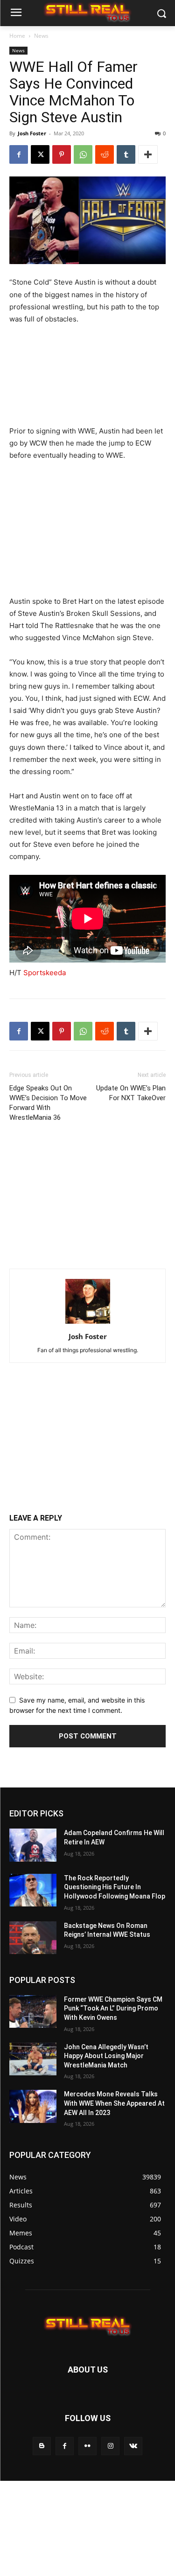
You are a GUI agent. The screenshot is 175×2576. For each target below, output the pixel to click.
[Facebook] (19, 154)
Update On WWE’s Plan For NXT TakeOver (131, 1093)
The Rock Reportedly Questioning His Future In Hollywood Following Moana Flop (115, 1887)
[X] (40, 154)
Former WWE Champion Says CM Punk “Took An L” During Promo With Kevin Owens (113, 2008)
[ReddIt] (105, 154)
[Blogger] (42, 2446)
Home (17, 36)
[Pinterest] (62, 154)
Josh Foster (32, 133)
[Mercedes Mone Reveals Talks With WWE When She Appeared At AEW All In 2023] (33, 2106)
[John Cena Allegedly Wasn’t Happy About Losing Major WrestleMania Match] (33, 2059)
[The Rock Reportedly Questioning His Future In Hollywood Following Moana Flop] (33, 1890)
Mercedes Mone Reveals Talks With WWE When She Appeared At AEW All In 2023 (114, 2103)
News (41, 36)
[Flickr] (87, 2446)
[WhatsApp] (83, 154)
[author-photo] (88, 1323)
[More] (148, 154)
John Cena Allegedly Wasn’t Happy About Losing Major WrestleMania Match (106, 2056)
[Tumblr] (126, 154)
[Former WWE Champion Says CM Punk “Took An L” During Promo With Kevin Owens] (33, 2011)
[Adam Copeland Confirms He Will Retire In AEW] (33, 1845)
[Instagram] (110, 2446)
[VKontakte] (133, 2446)
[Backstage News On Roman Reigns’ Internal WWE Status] (33, 1938)
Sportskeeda (45, 973)
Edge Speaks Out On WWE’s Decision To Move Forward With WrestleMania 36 (48, 1103)
